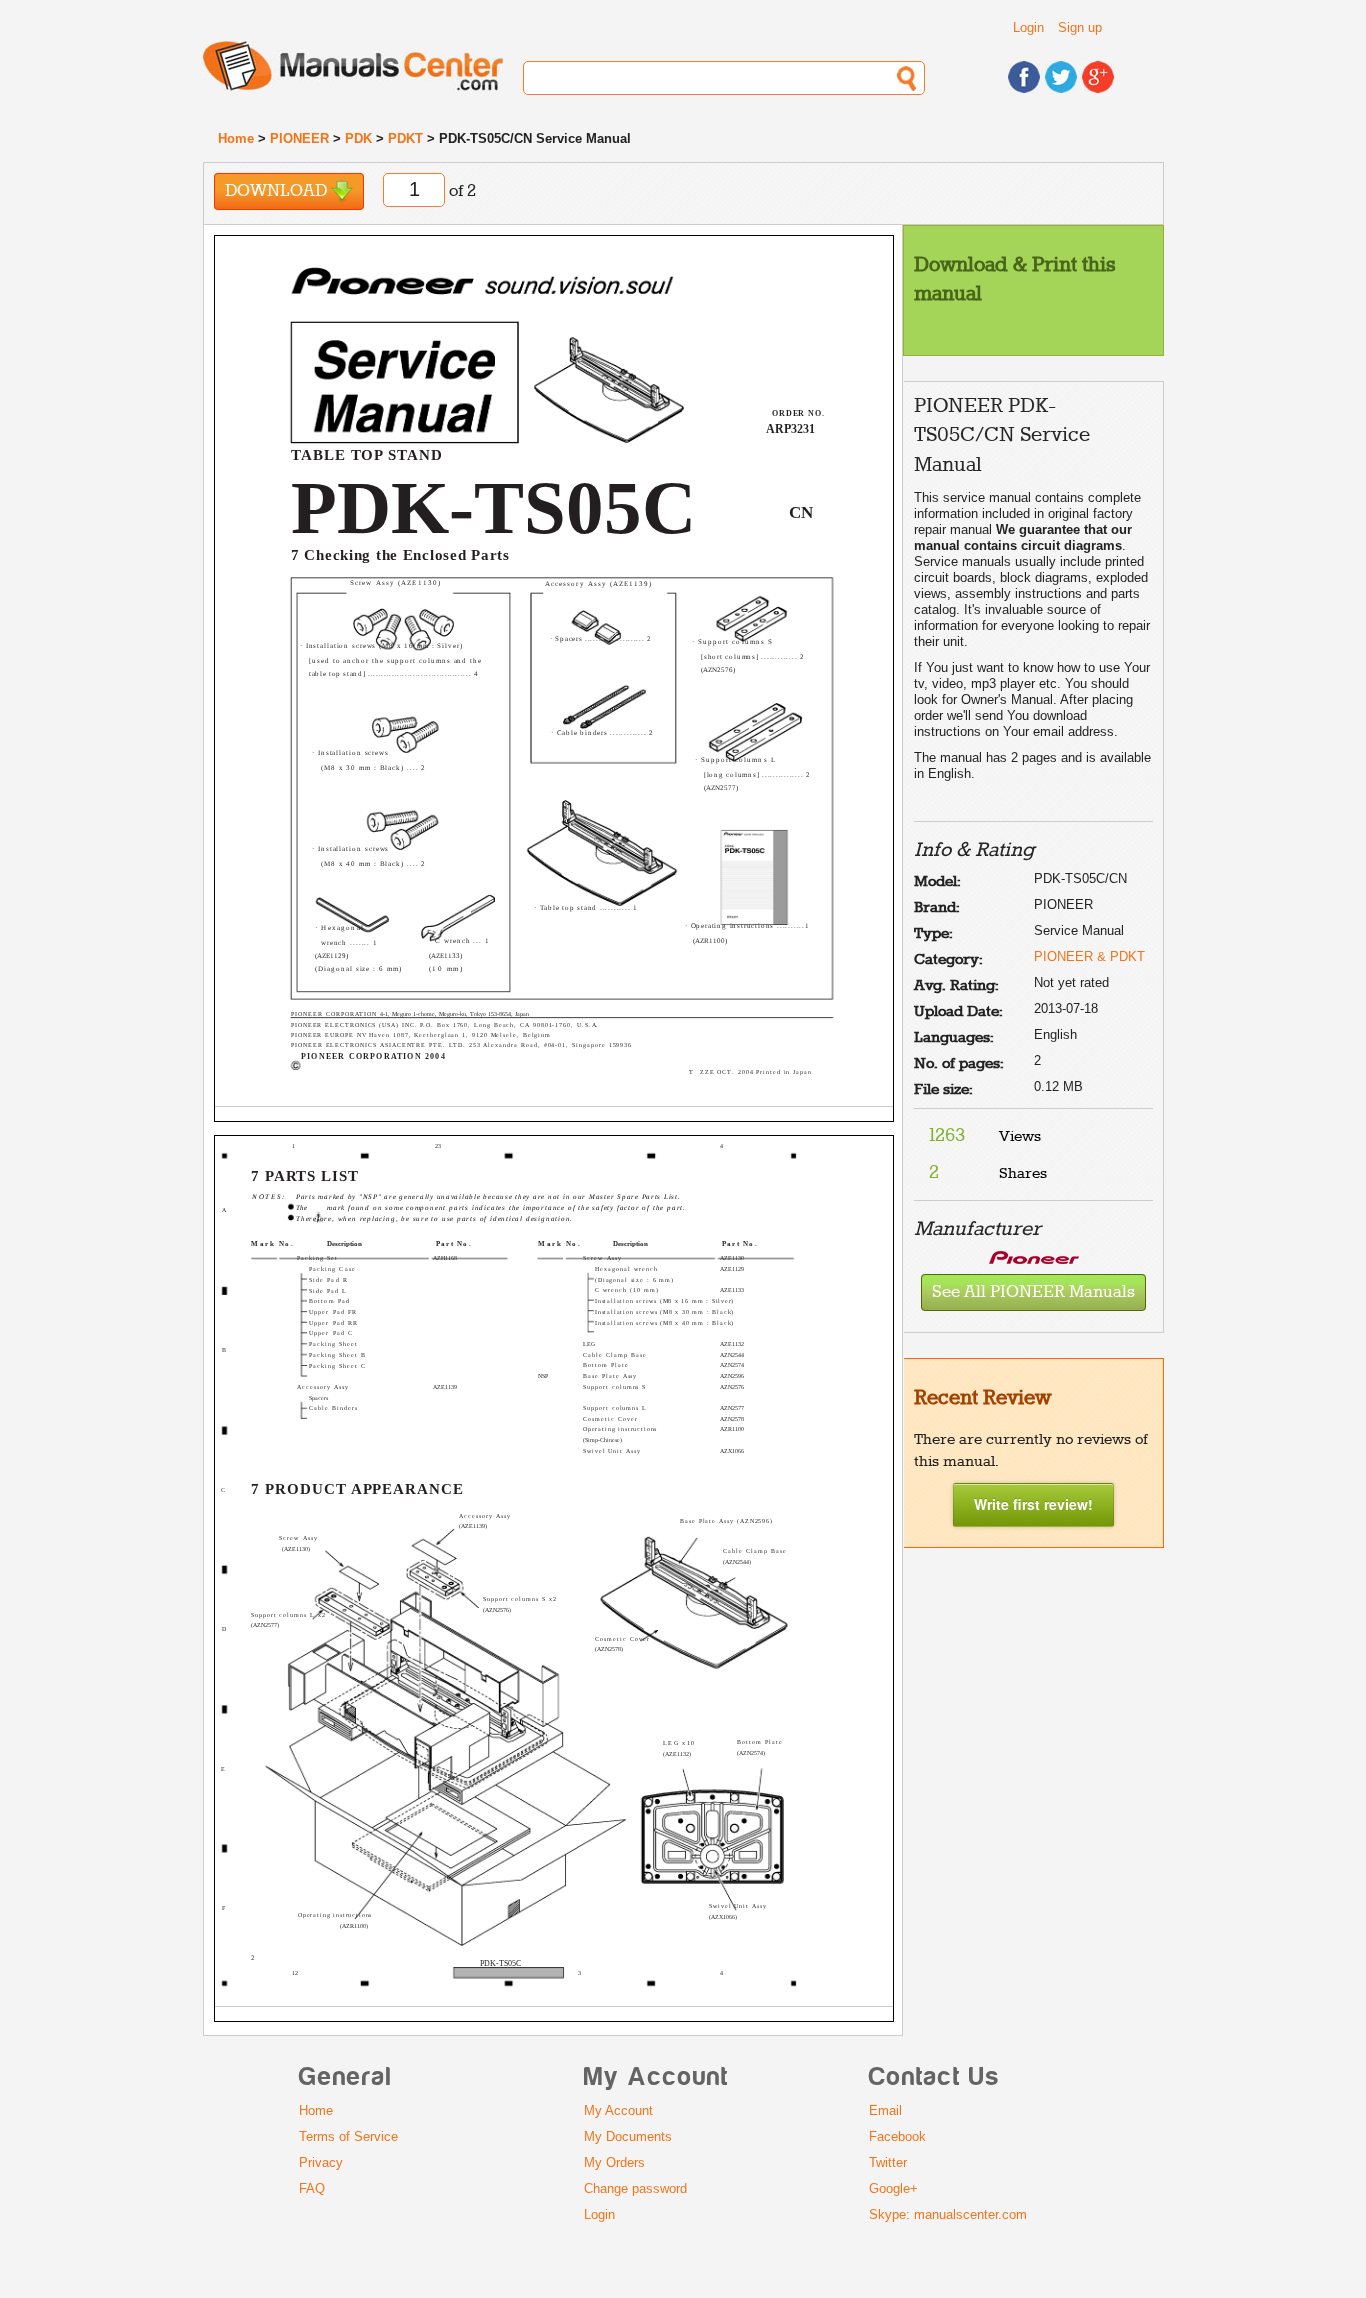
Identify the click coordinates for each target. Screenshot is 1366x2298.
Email (885, 2110)
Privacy (321, 2162)
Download (278, 191)
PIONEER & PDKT (1089, 956)
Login (1028, 27)
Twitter (888, 2162)
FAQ (312, 2188)
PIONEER (299, 138)
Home (236, 138)
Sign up (1080, 27)
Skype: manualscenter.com (948, 2214)
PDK (358, 138)
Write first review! (1033, 1504)
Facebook (897, 2136)
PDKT (405, 138)
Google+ (893, 2188)
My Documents (628, 2136)
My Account (618, 2110)
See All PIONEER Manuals (1033, 1292)
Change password (635, 2188)
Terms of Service (348, 2136)
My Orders (614, 2162)
